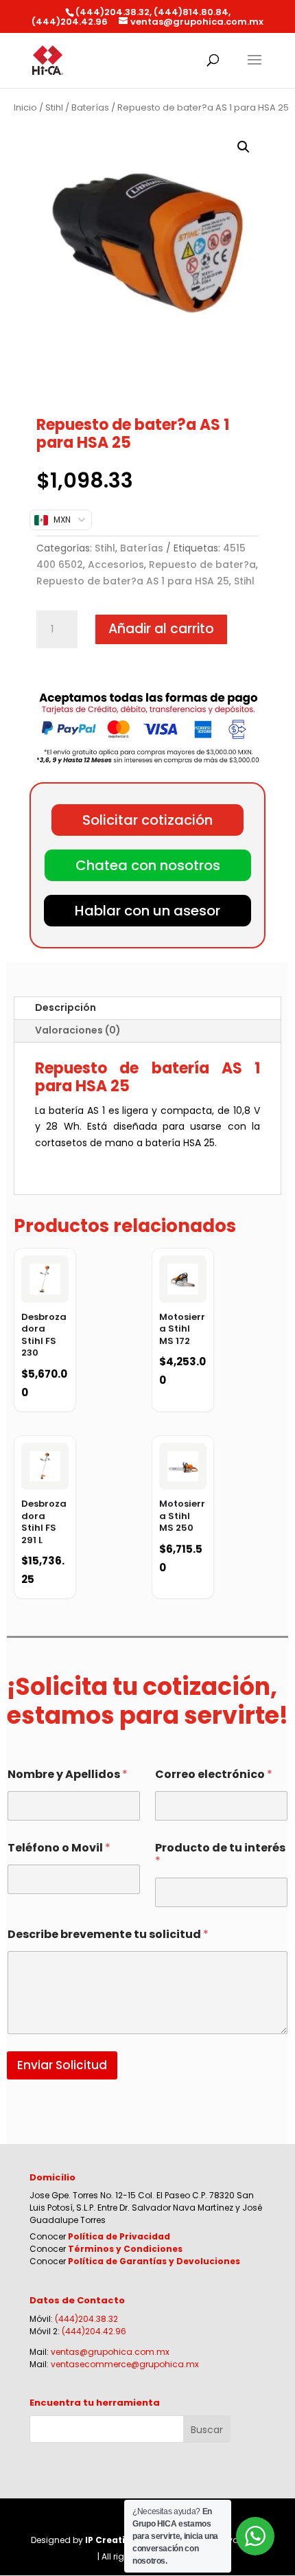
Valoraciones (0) (78, 1030)
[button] (244, 147)
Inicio (25, 107)
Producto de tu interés (220, 1854)
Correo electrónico (214, 1774)
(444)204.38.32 (86, 2319)
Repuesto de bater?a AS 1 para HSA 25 (133, 581)
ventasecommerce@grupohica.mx (125, 2364)
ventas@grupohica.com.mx (110, 2352)
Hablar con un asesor (147, 911)
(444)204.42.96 (94, 2331)
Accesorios (116, 565)
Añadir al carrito (161, 629)
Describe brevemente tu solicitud (108, 1934)
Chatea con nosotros (148, 865)
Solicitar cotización (147, 820)
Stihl (54, 107)
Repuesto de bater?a (202, 565)
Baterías (90, 107)
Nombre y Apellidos (68, 1774)
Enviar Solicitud (62, 2065)
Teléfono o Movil (59, 1848)
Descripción (66, 1007)
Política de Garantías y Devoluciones (154, 2261)
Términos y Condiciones (125, 2249)
